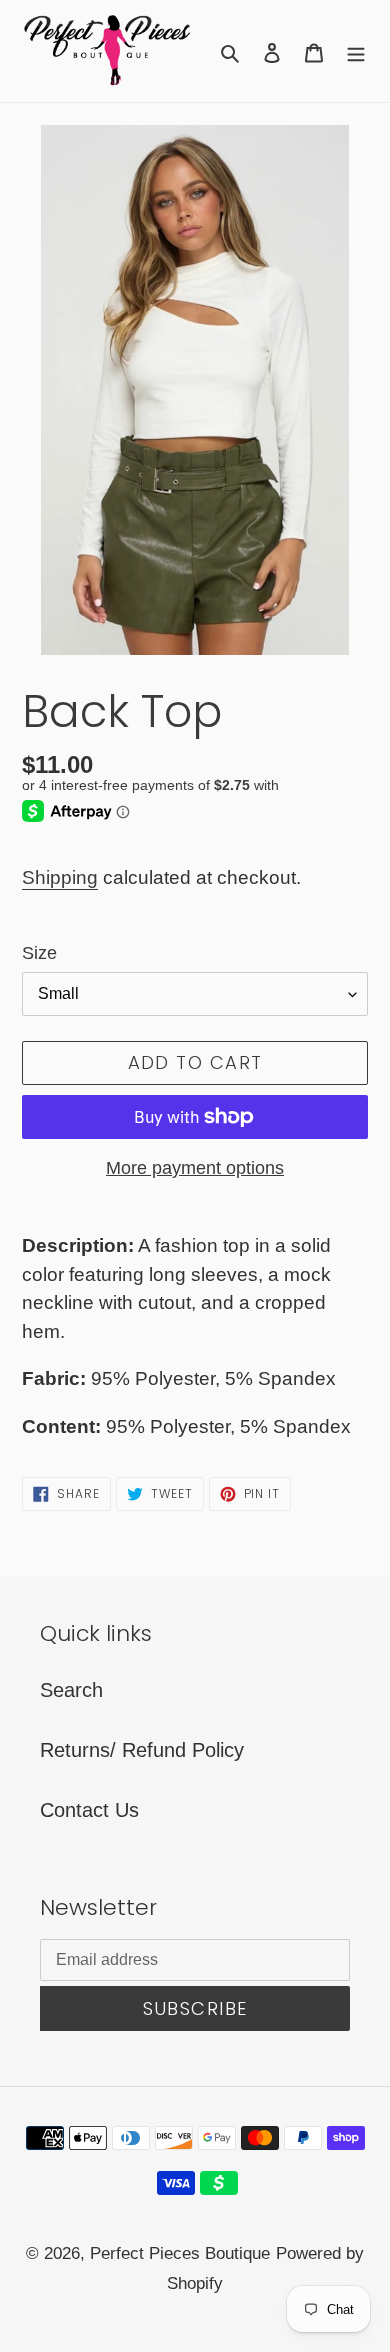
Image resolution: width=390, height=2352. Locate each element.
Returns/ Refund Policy (142, 1750)
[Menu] (356, 51)
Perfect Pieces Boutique (180, 2253)
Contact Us (89, 1810)
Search (71, 1690)
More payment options (195, 1168)
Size (39, 953)
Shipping (60, 877)
